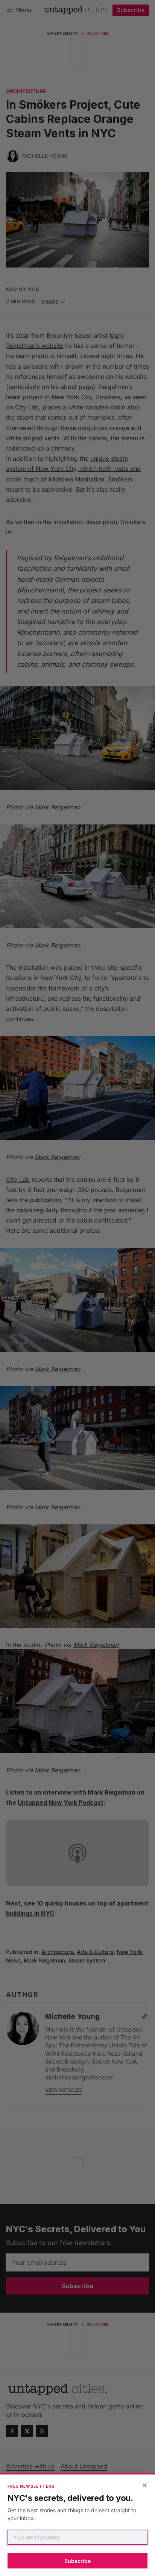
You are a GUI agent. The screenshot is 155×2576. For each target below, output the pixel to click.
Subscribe (77, 2561)
